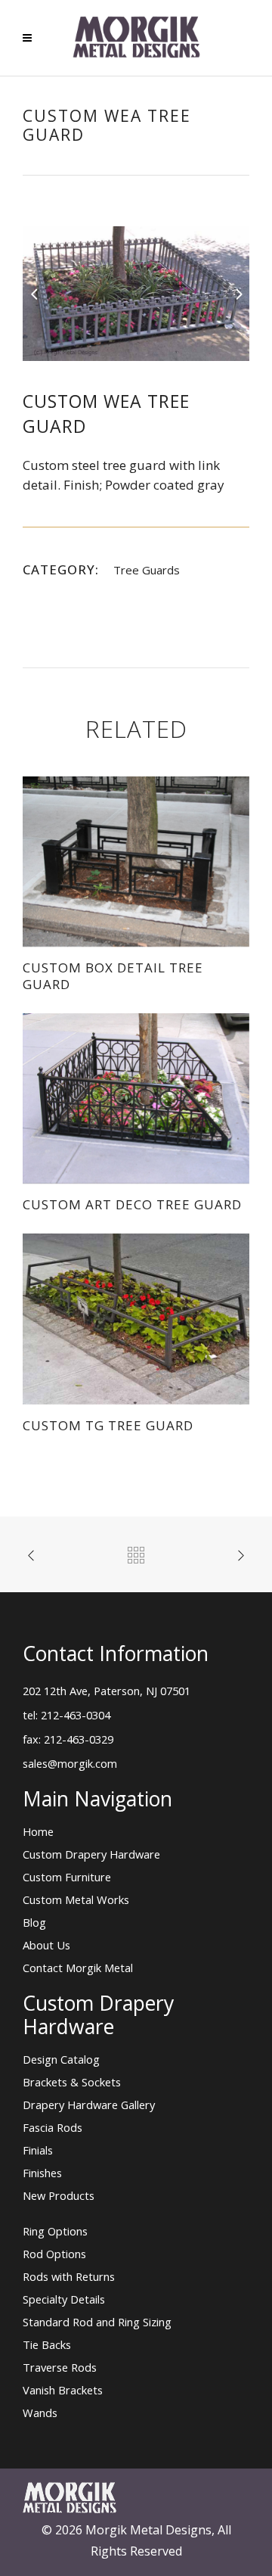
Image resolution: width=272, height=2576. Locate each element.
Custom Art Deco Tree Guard (132, 1204)
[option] (136, 294)
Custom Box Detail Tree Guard (113, 976)
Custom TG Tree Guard (108, 1425)
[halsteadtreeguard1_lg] (136, 292)
